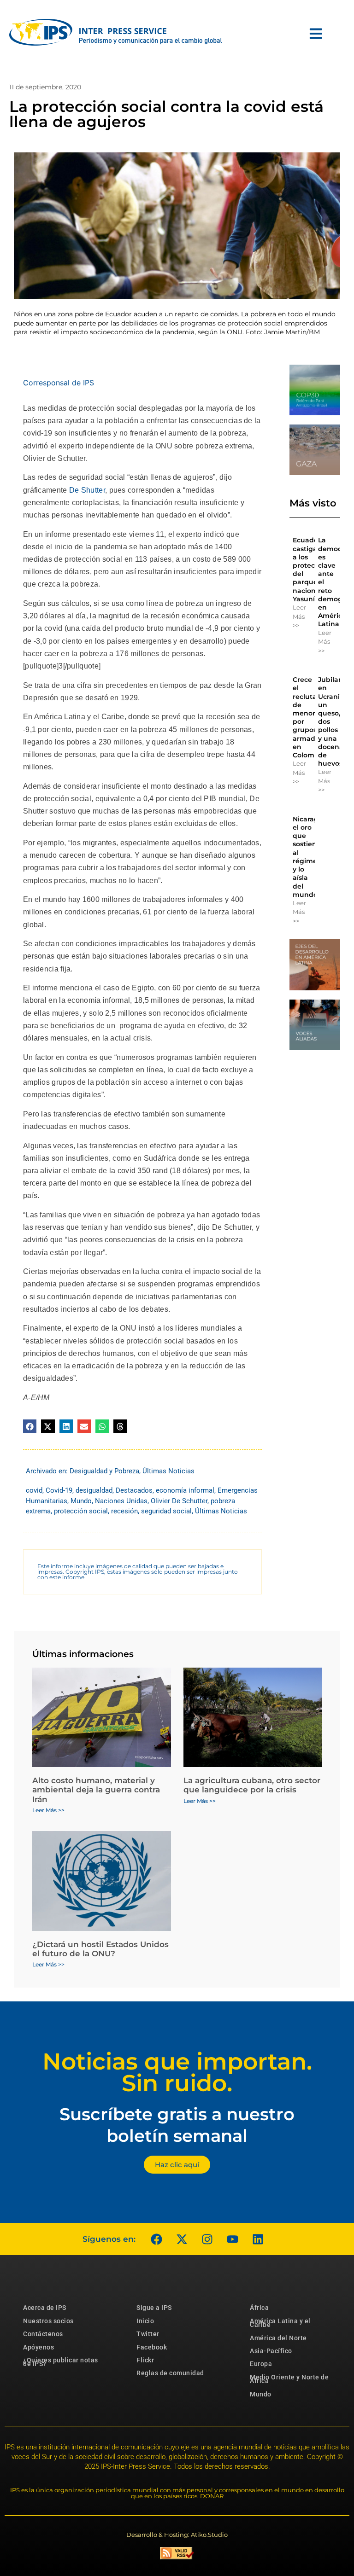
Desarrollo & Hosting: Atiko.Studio (177, 2535)
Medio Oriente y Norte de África (289, 2379)
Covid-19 (59, 1490)
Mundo (81, 1501)
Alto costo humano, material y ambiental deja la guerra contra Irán (96, 1790)
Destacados (134, 1490)
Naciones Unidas (121, 1501)
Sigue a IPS (154, 2308)
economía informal (185, 1490)
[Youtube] (232, 2239)
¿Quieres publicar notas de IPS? (61, 2362)
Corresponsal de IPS (59, 383)
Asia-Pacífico (271, 2351)
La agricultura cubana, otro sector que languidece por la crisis (252, 1785)
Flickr (145, 2360)
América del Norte (278, 2338)
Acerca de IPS (45, 2308)
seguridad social (166, 1511)
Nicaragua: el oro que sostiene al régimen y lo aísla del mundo (311, 857)
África (259, 2308)
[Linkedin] (258, 2239)
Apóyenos (38, 2347)
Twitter (148, 2334)
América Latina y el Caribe (280, 2323)
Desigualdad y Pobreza (104, 1471)
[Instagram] (207, 2239)
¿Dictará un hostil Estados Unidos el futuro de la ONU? (100, 1949)
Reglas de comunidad (170, 2373)
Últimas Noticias (168, 1471)
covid (34, 1490)
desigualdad (94, 1490)
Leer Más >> (299, 616)
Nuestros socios (48, 2321)
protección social (81, 1511)
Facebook (152, 2347)
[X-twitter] (182, 2239)
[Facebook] (156, 2239)
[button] (30, 1426)
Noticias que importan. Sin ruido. (177, 2072)
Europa (261, 2364)
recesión (124, 1511)
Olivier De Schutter (179, 1501)
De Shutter (87, 490)
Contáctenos (43, 2334)
